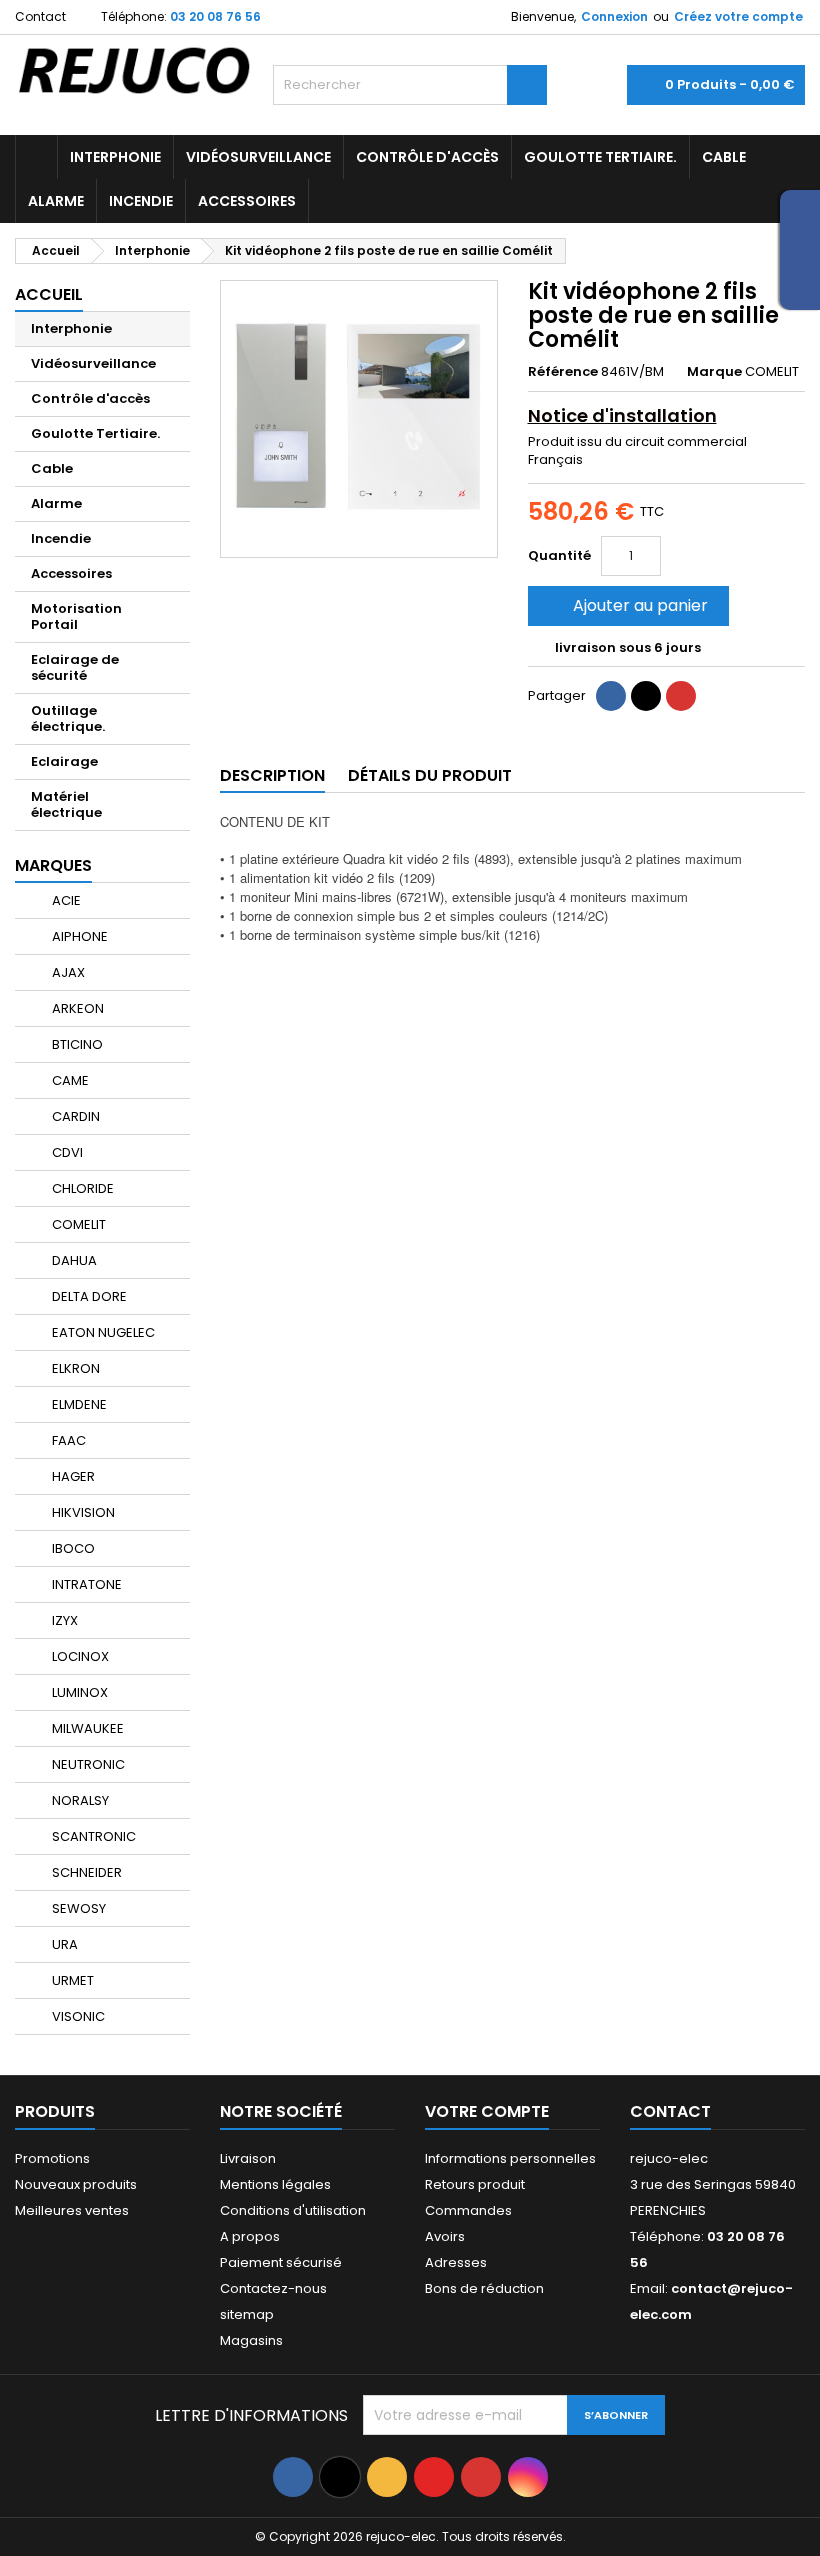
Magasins (251, 2340)
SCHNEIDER (85, 1872)
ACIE (65, 900)
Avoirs (445, 2236)
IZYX (63, 1620)
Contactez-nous (273, 2288)
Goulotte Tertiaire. (600, 157)
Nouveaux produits (76, 2184)
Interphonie (115, 157)
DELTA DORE (88, 1296)
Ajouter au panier (626, 605)
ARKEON (76, 1008)
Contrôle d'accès (427, 157)
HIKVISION (82, 1512)
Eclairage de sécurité (75, 667)
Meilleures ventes (72, 2210)
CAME (69, 1080)
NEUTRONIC (87, 1764)
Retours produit (475, 2184)
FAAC (67, 1440)
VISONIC (77, 2016)
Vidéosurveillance (258, 157)
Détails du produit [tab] (430, 775)
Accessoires (247, 201)
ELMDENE (78, 1404)
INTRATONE (85, 1584)
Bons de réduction (484, 2288)
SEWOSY (77, 1908)
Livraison (248, 2158)
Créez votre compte (738, 16)
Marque (714, 372)
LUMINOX (78, 1692)
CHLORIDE (81, 1188)
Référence (563, 372)
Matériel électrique (66, 804)
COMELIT (77, 1224)
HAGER (72, 1476)
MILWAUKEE (86, 1728)
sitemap (247, 2314)
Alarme (56, 201)
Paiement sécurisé (281, 2262)
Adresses (456, 2262)
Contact (40, 16)
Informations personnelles (510, 2158)
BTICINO (76, 1044)
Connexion (614, 16)
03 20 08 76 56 (215, 16)
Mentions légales (275, 2184)
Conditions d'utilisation (293, 2210)
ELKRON (74, 1368)
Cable (724, 157)
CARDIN (74, 1116)
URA (63, 1944)
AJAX (67, 972)
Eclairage (64, 761)
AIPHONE (78, 936)
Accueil (49, 294)
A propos (250, 2236)
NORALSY (79, 1800)
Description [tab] (272, 775)
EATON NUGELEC (102, 1332)
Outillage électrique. (68, 718)
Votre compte (487, 2111)
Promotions (52, 2158)
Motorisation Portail (76, 616)
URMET (71, 1980)
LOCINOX (79, 1656)
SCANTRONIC (92, 1836)
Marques (53, 865)
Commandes (468, 2210)
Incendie (141, 201)
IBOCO (72, 1548)
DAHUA (73, 1260)
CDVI (66, 1152)
